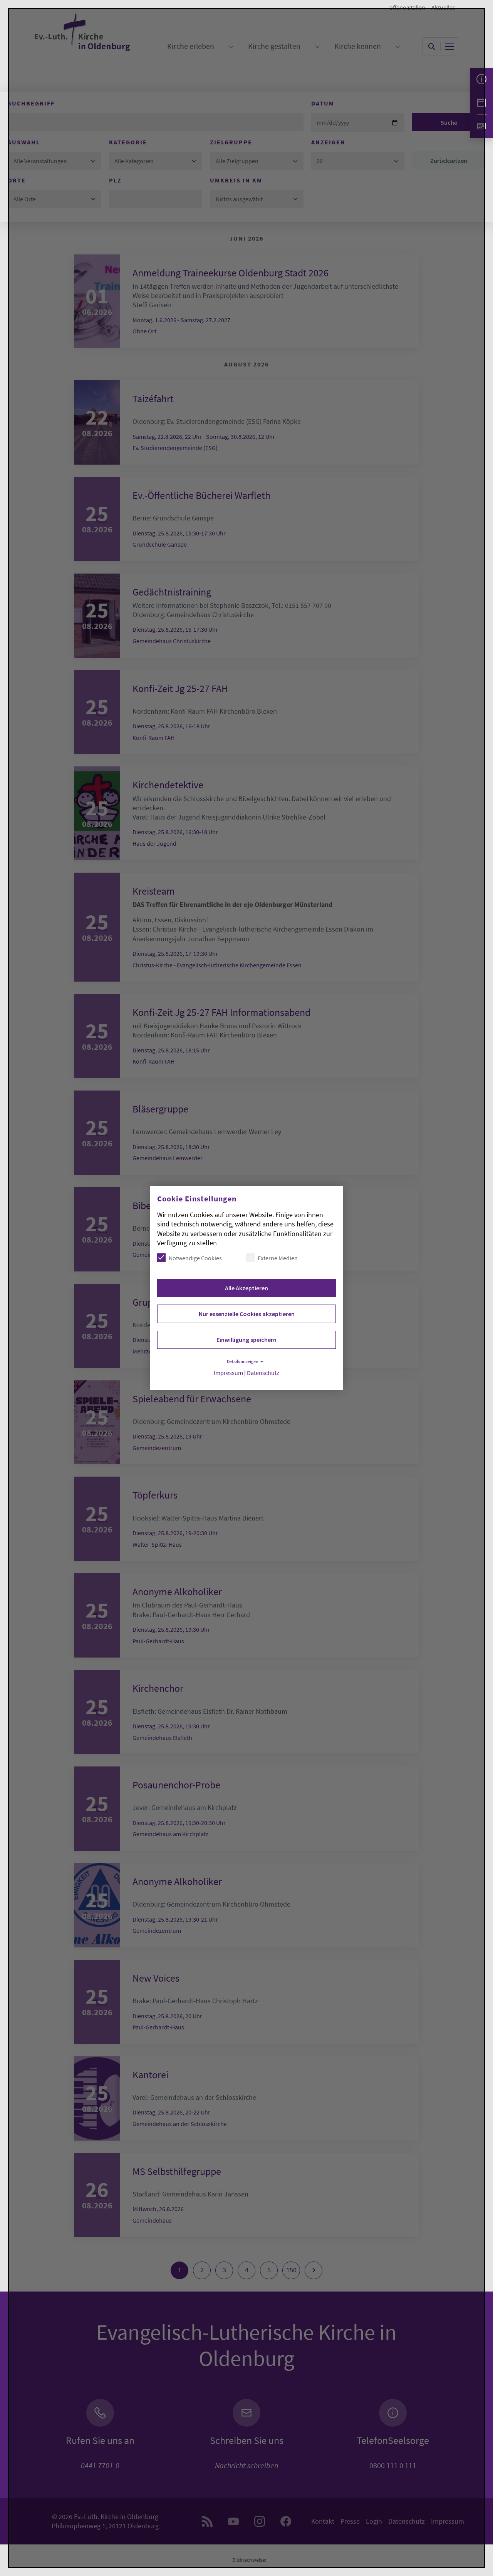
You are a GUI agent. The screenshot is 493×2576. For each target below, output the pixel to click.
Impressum (228, 1373)
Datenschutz (263, 1373)
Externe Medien (278, 1258)
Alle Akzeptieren (246, 1288)
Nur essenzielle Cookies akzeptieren (247, 1314)
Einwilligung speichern (246, 1340)
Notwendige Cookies (195, 1258)
